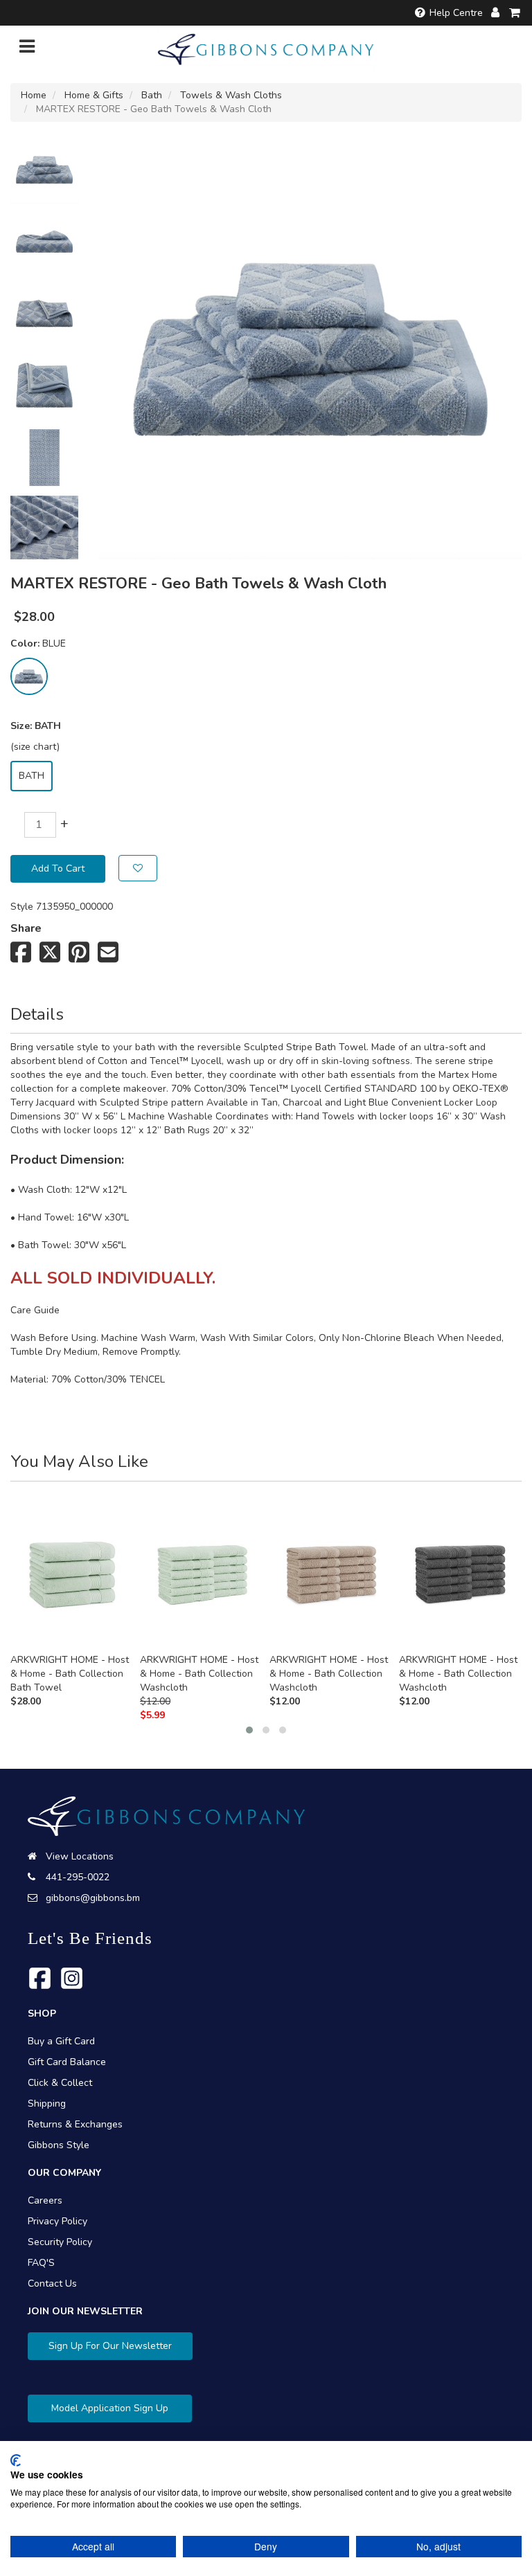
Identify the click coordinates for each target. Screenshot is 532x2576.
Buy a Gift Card (61, 2041)
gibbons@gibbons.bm (93, 1898)
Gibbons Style (59, 2145)
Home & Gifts (94, 95)
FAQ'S (41, 2263)
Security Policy (60, 2242)
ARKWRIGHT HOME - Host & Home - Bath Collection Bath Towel (70, 1674)
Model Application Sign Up (110, 2408)
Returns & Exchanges (75, 2124)
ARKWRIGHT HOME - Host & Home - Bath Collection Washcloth (199, 1674)
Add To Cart (58, 868)
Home (34, 95)
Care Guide (35, 1310)
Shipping (47, 2104)
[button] (249, 1730)
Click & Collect (60, 2083)
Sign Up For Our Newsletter (110, 2346)
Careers (45, 2200)
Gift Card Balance (67, 2062)
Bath (152, 95)
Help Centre (456, 13)
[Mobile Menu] (27, 49)
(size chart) (35, 747)
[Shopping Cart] (515, 13)
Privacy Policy (57, 2221)
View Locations (80, 1856)
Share (26, 928)
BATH (32, 776)
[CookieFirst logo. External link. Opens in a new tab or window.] (16, 2460)
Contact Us (52, 2284)
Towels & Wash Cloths (231, 95)
